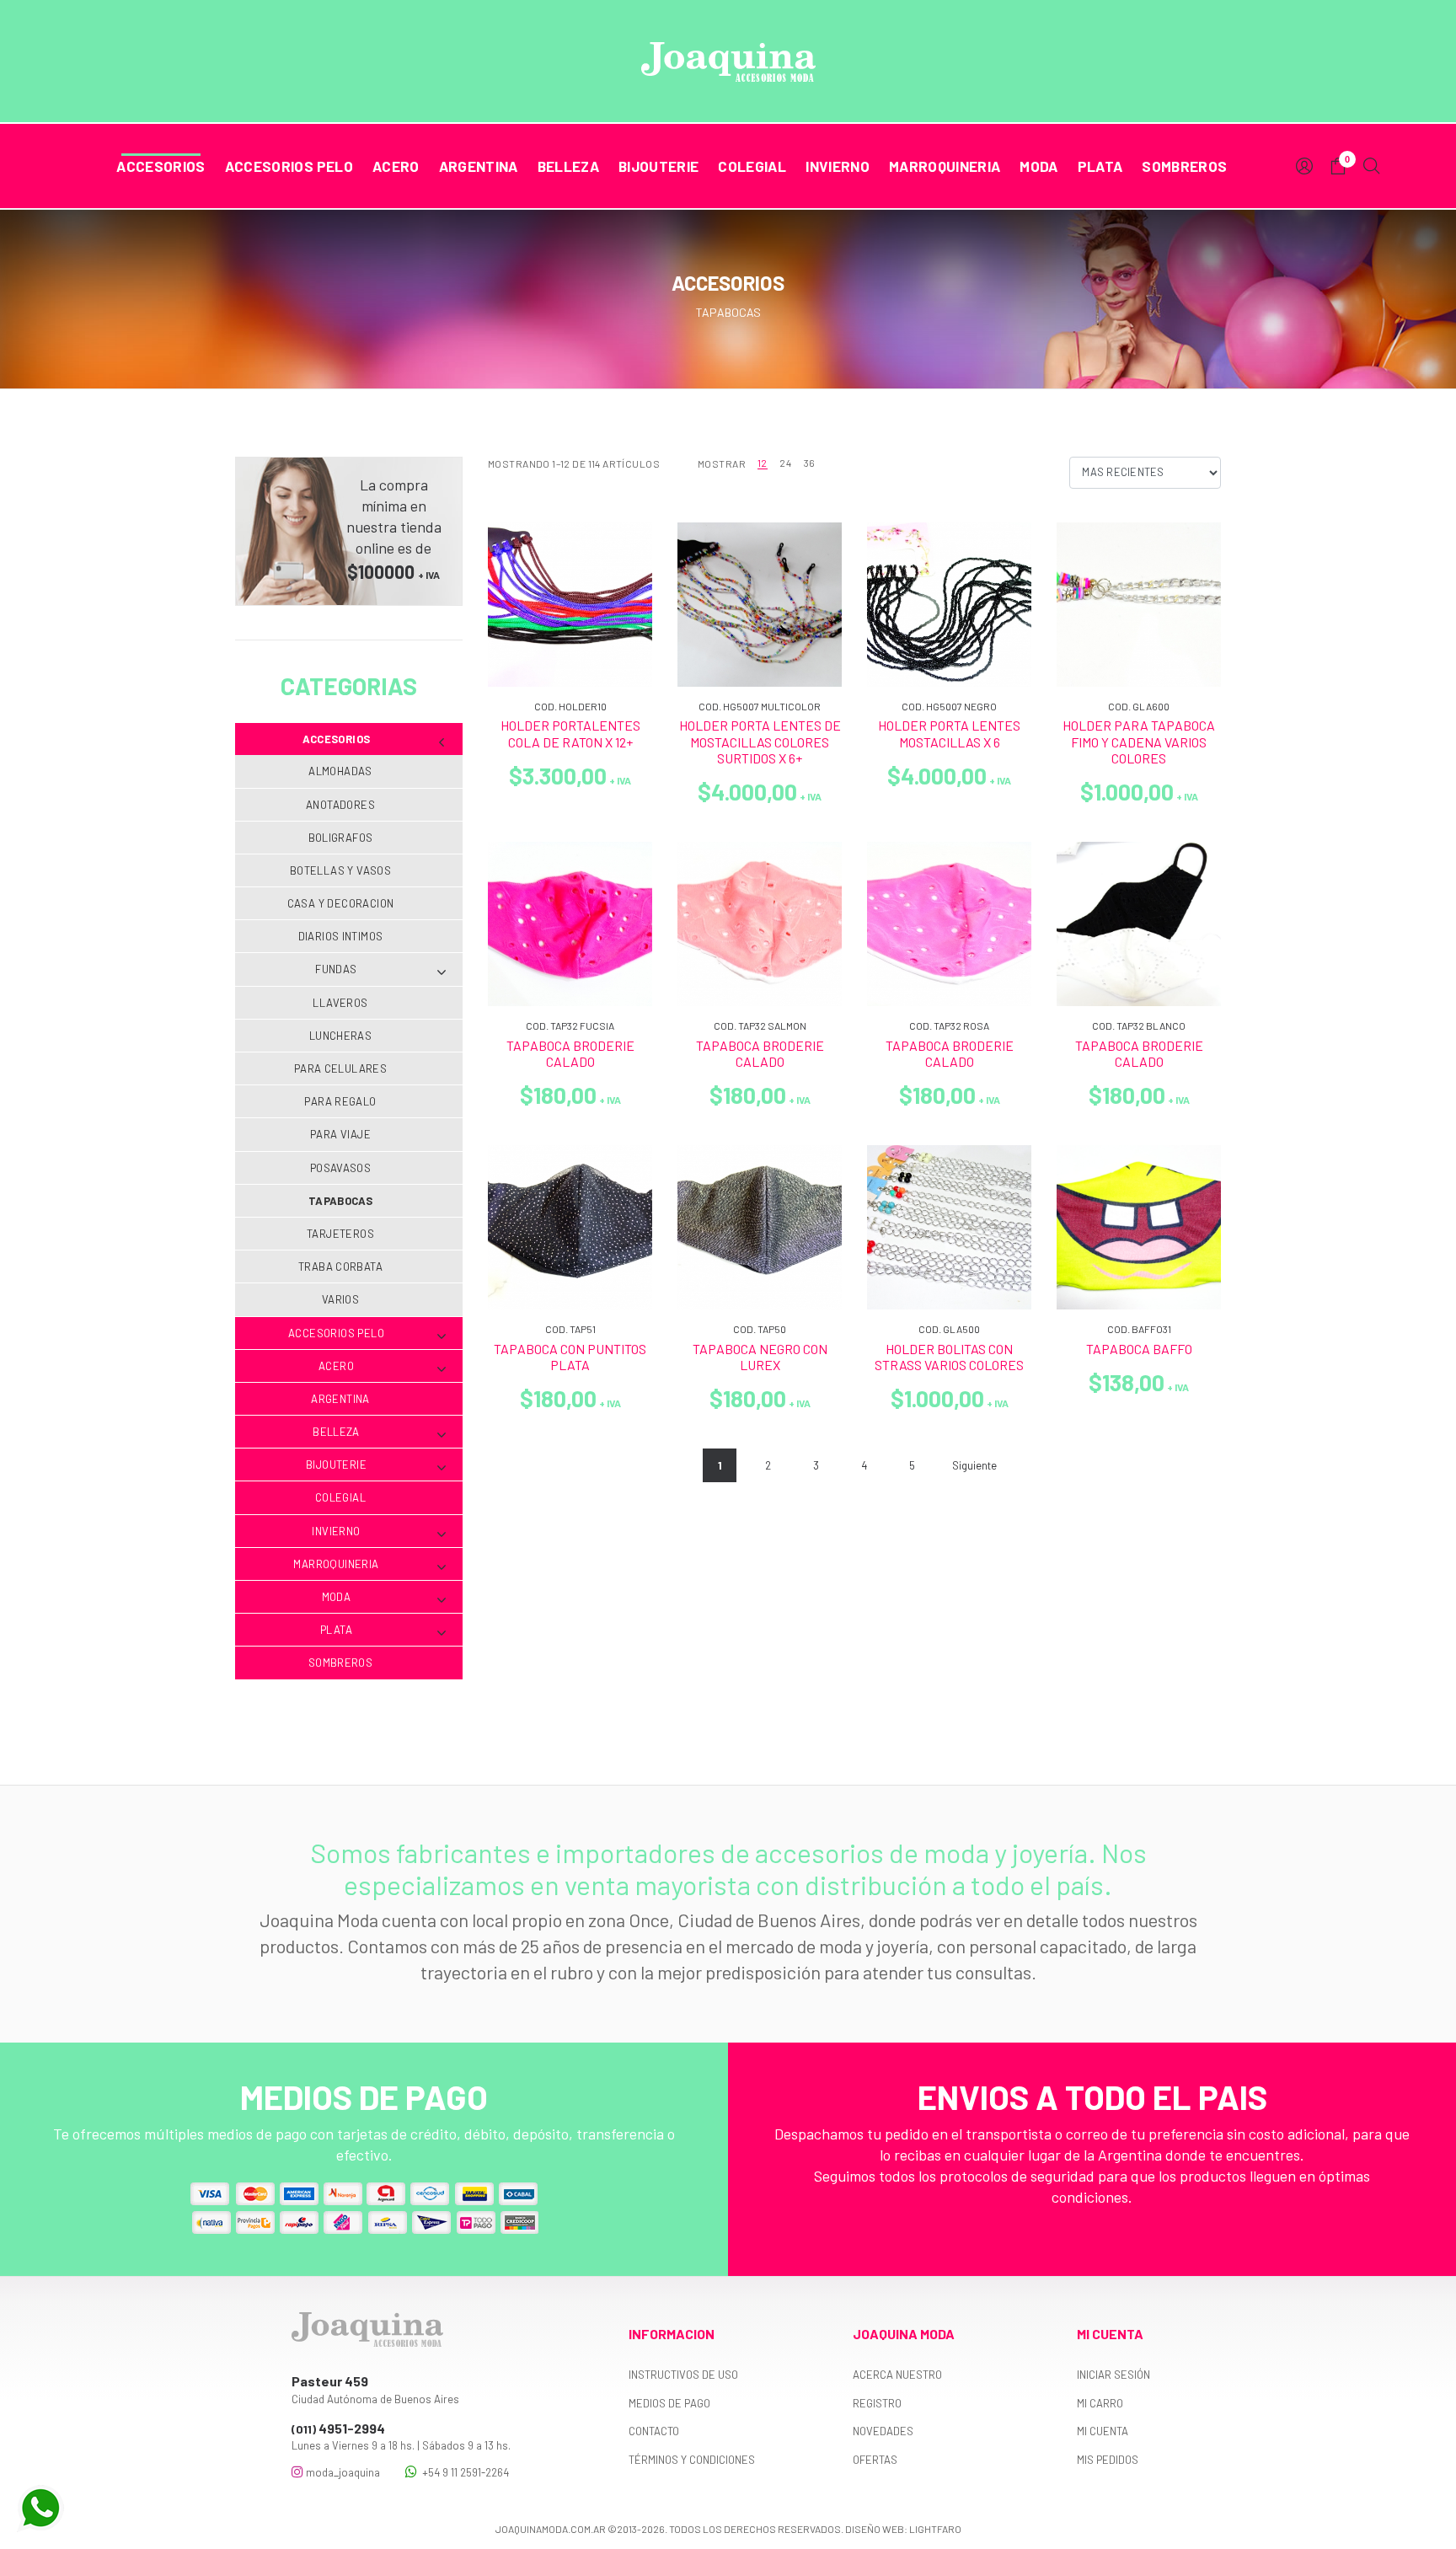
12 (763, 463)
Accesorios (161, 166)
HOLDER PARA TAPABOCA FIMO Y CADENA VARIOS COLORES (1139, 741)
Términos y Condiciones (692, 2460)
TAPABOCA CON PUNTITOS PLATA (570, 1357)
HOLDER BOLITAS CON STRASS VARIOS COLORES (949, 1357)
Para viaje (340, 1134)
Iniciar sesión (1113, 2375)
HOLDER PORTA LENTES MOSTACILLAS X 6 (949, 733)
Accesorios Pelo (289, 166)
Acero (396, 166)
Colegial (752, 166)
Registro (877, 2403)
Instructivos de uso (683, 2375)
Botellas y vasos (340, 870)
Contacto (654, 2431)
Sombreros (1184, 166)
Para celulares (340, 1068)
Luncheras (341, 1036)
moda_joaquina (342, 2472)
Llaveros (340, 1003)
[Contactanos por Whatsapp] (40, 2509)
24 (785, 463)
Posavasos (341, 1168)
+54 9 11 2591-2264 (463, 2472)
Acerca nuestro (897, 2375)
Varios (340, 1299)
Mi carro (1100, 2403)
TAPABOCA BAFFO (1139, 1349)
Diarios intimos (341, 936)
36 (810, 463)
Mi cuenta (1103, 2431)
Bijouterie (658, 166)
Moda (1038, 166)
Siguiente (974, 1465)
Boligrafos (341, 838)
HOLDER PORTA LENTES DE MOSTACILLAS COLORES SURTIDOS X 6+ (760, 741)
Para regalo (340, 1101)
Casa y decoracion (341, 903)
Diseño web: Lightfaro (903, 2529)
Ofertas (875, 2460)
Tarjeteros (340, 1234)
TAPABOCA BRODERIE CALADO (570, 1053)
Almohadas (340, 771)
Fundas (336, 969)
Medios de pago (669, 2403)
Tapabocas (341, 1201)
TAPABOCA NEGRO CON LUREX (760, 1357)
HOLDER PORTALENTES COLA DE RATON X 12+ (570, 733)
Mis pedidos (1108, 2460)
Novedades (883, 2431)
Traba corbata (340, 1266)
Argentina (479, 166)
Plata (1100, 166)
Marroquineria (945, 166)
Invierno (838, 166)
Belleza (568, 166)
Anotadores (340, 805)
